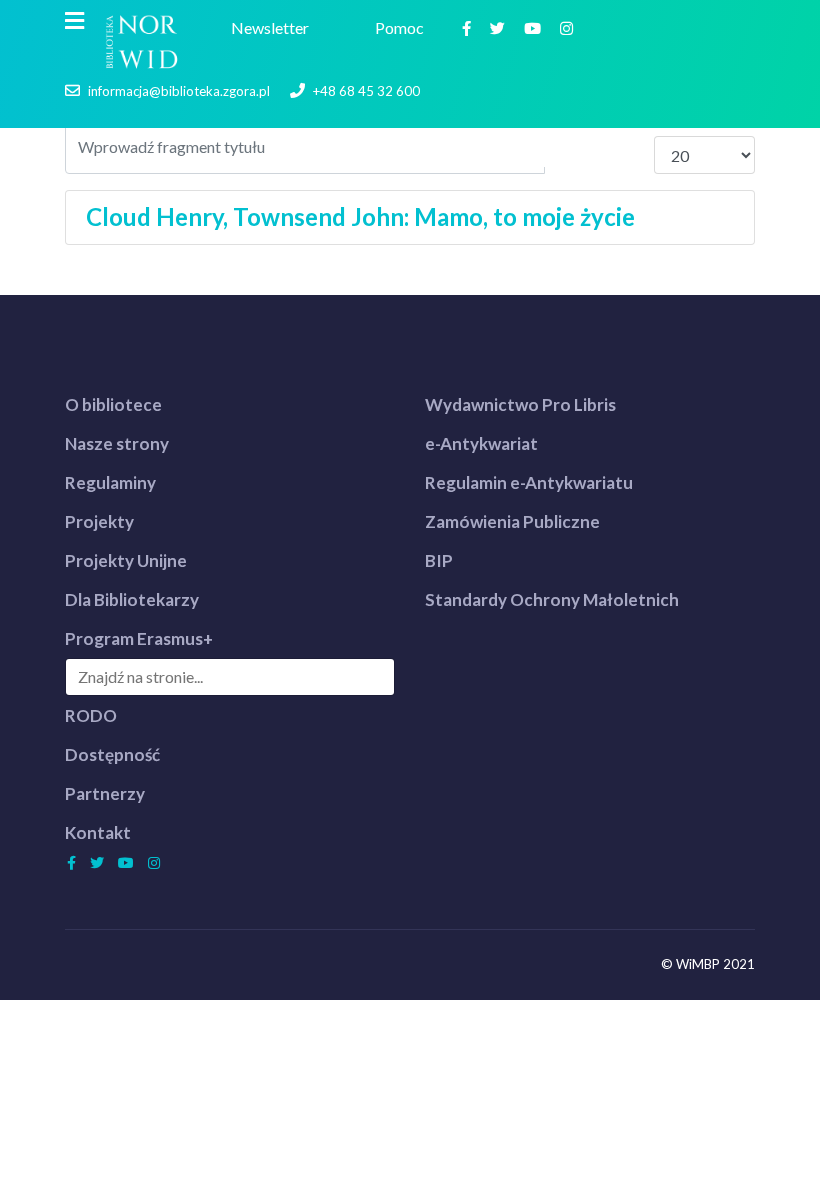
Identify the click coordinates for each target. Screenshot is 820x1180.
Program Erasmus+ (139, 638)
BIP (439, 560)
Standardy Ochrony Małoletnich (552, 599)
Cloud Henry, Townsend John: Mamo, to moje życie (360, 216)
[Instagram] (569, 27)
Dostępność (112, 754)
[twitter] (500, 27)
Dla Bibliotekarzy (132, 599)
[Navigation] (74, 21)
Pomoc (402, 27)
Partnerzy (105, 793)
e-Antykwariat (481, 443)
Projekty (99, 521)
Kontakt (98, 832)
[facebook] (469, 27)
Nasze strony (117, 443)
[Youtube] (535, 27)
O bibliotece (113, 404)
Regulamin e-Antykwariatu (529, 482)
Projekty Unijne (126, 560)
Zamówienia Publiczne (512, 521)
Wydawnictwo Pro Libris (520, 404)
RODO (91, 715)
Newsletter (273, 27)
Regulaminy (110, 482)
